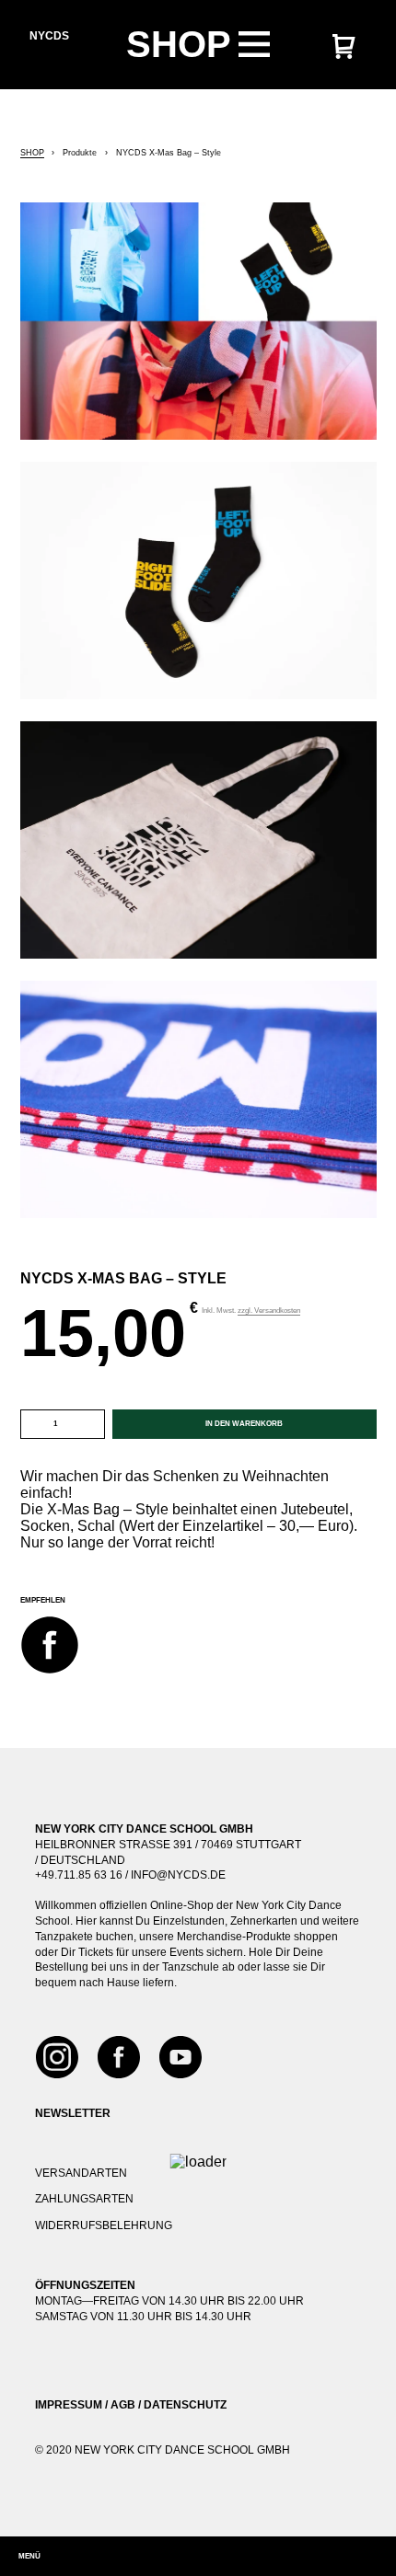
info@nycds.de (178, 1875)
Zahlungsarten (84, 2199)
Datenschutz (185, 2405)
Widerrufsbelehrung (104, 2225)
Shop (32, 153)
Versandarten (81, 2173)
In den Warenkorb (244, 1424)
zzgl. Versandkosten (269, 1311)
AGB (123, 2405)
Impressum (69, 2405)
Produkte (80, 153)
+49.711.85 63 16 (79, 1875)
